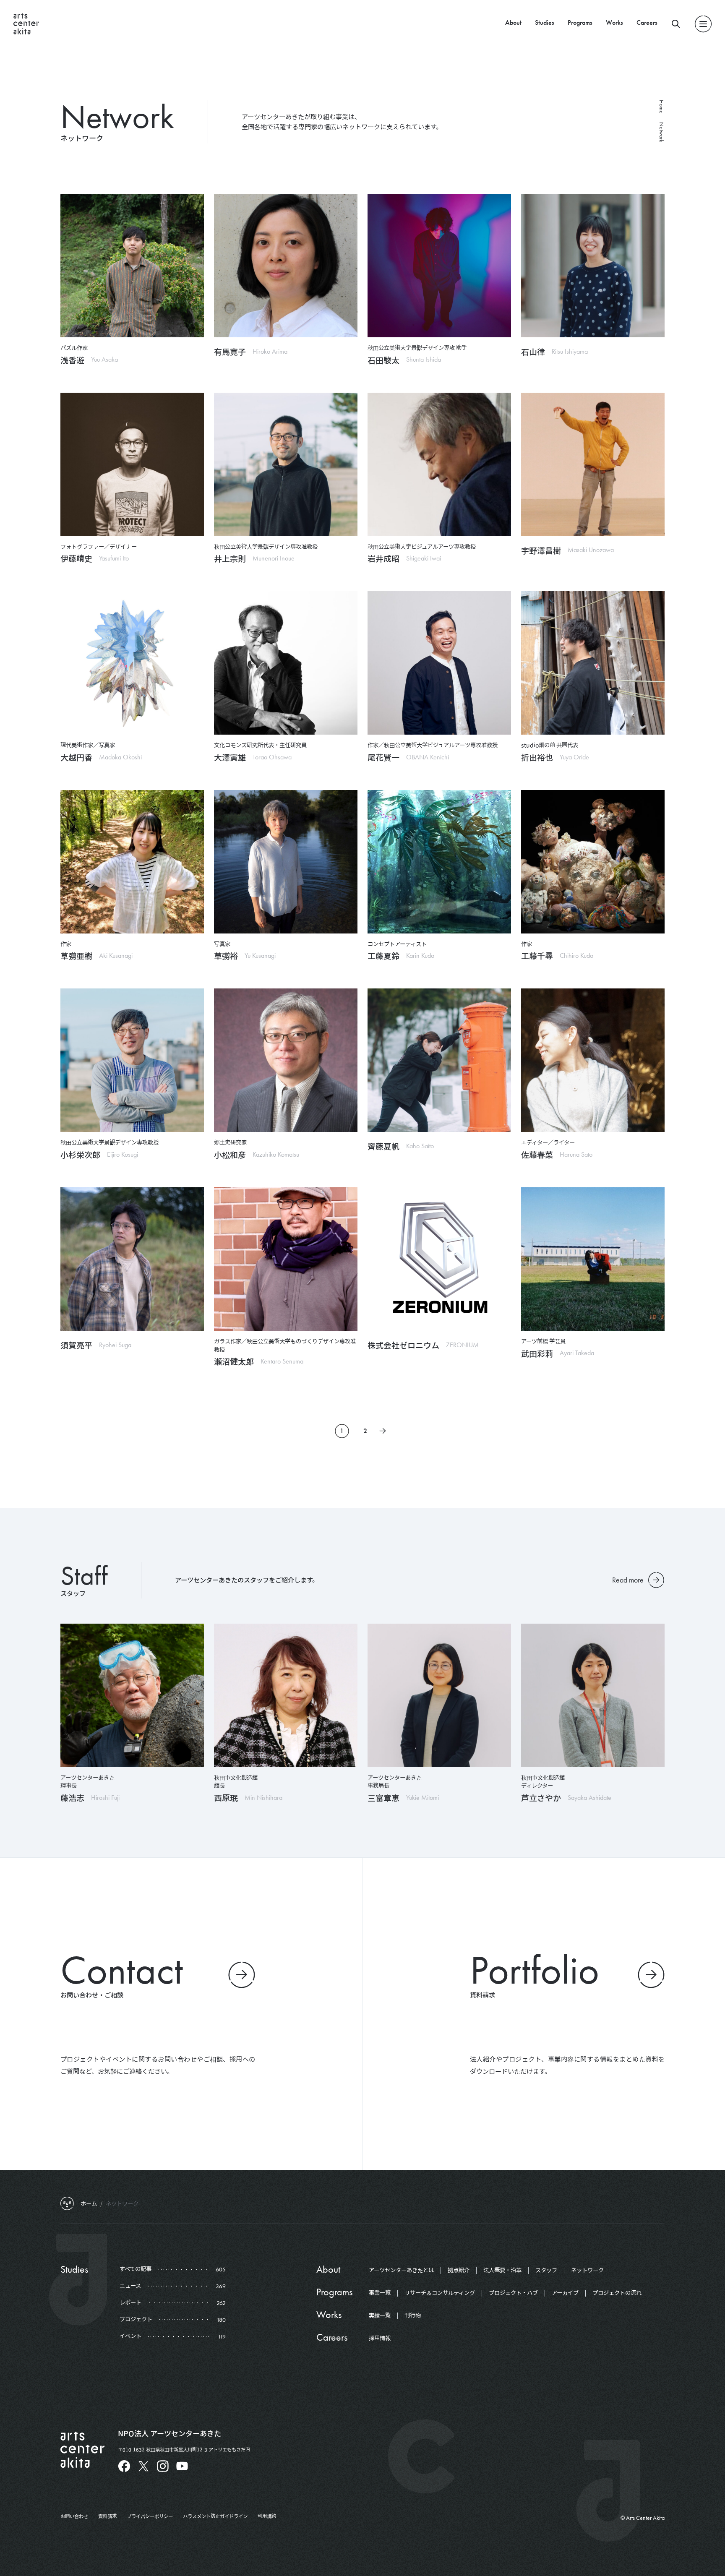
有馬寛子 (230, 352)
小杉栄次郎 (80, 1155)
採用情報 (380, 2338)
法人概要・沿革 (502, 2270)
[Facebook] (124, 2466)
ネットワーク (587, 2270)
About (513, 22)
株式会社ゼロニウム (403, 1345)
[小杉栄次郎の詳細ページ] (132, 1060)
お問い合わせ (74, 2516)
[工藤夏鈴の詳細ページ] (439, 862)
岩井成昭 (383, 558)
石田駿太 (383, 360)
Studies (545, 22)
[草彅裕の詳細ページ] (286, 862)
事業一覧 (380, 2293)
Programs (580, 22)
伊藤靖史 (76, 558)
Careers (647, 22)
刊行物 (413, 2315)
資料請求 (107, 2516)
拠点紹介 (459, 2270)
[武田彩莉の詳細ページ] (593, 1259)
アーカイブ (565, 2293)
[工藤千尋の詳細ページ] (593, 862)
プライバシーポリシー (150, 2516)
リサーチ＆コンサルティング (440, 2293)
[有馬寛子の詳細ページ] (286, 266)
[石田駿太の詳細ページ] (439, 266)
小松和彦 (230, 1155)
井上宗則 (230, 558)
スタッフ (546, 2270)
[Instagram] (163, 2466)
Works (614, 22)
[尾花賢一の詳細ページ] (439, 663)
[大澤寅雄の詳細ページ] (286, 663)
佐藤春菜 (537, 1155)
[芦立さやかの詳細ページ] (593, 1695)
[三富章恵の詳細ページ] (439, 1695)
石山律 (533, 352)
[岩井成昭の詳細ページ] (439, 464)
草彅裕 (226, 956)
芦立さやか (541, 1798)
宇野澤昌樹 (541, 550)
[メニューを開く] (703, 24)
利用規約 (267, 2516)
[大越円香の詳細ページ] (132, 663)
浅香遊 (72, 360)
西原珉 (226, 1798)
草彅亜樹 (76, 956)
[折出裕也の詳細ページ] (593, 663)
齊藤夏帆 (383, 1146)
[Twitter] (143, 2466)
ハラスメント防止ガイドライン (215, 2516)
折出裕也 (537, 757)
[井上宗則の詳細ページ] (286, 464)
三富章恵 (383, 1798)
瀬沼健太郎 (234, 1361)
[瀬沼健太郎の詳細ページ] (286, 1259)
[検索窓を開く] (676, 24)
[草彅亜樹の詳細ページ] (132, 862)
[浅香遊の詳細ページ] (132, 266)
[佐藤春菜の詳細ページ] (593, 1060)
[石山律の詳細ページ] (593, 266)
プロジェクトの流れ (617, 2293)
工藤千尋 (537, 956)
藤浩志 (72, 1798)
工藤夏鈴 (383, 956)
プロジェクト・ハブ (513, 2293)
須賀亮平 (76, 1345)
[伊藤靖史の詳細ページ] (132, 464)
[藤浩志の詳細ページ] (132, 1695)
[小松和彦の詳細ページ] (286, 1060)
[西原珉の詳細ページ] (286, 1695)
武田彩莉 (537, 1353)
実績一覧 (380, 2315)
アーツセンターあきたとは (401, 2270)
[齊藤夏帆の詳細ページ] (439, 1060)
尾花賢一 (383, 757)
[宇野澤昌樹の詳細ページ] (593, 464)
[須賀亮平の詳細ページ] (132, 1259)
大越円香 (76, 757)
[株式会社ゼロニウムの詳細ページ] (439, 1259)
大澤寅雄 (230, 757)
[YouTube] (182, 2466)
